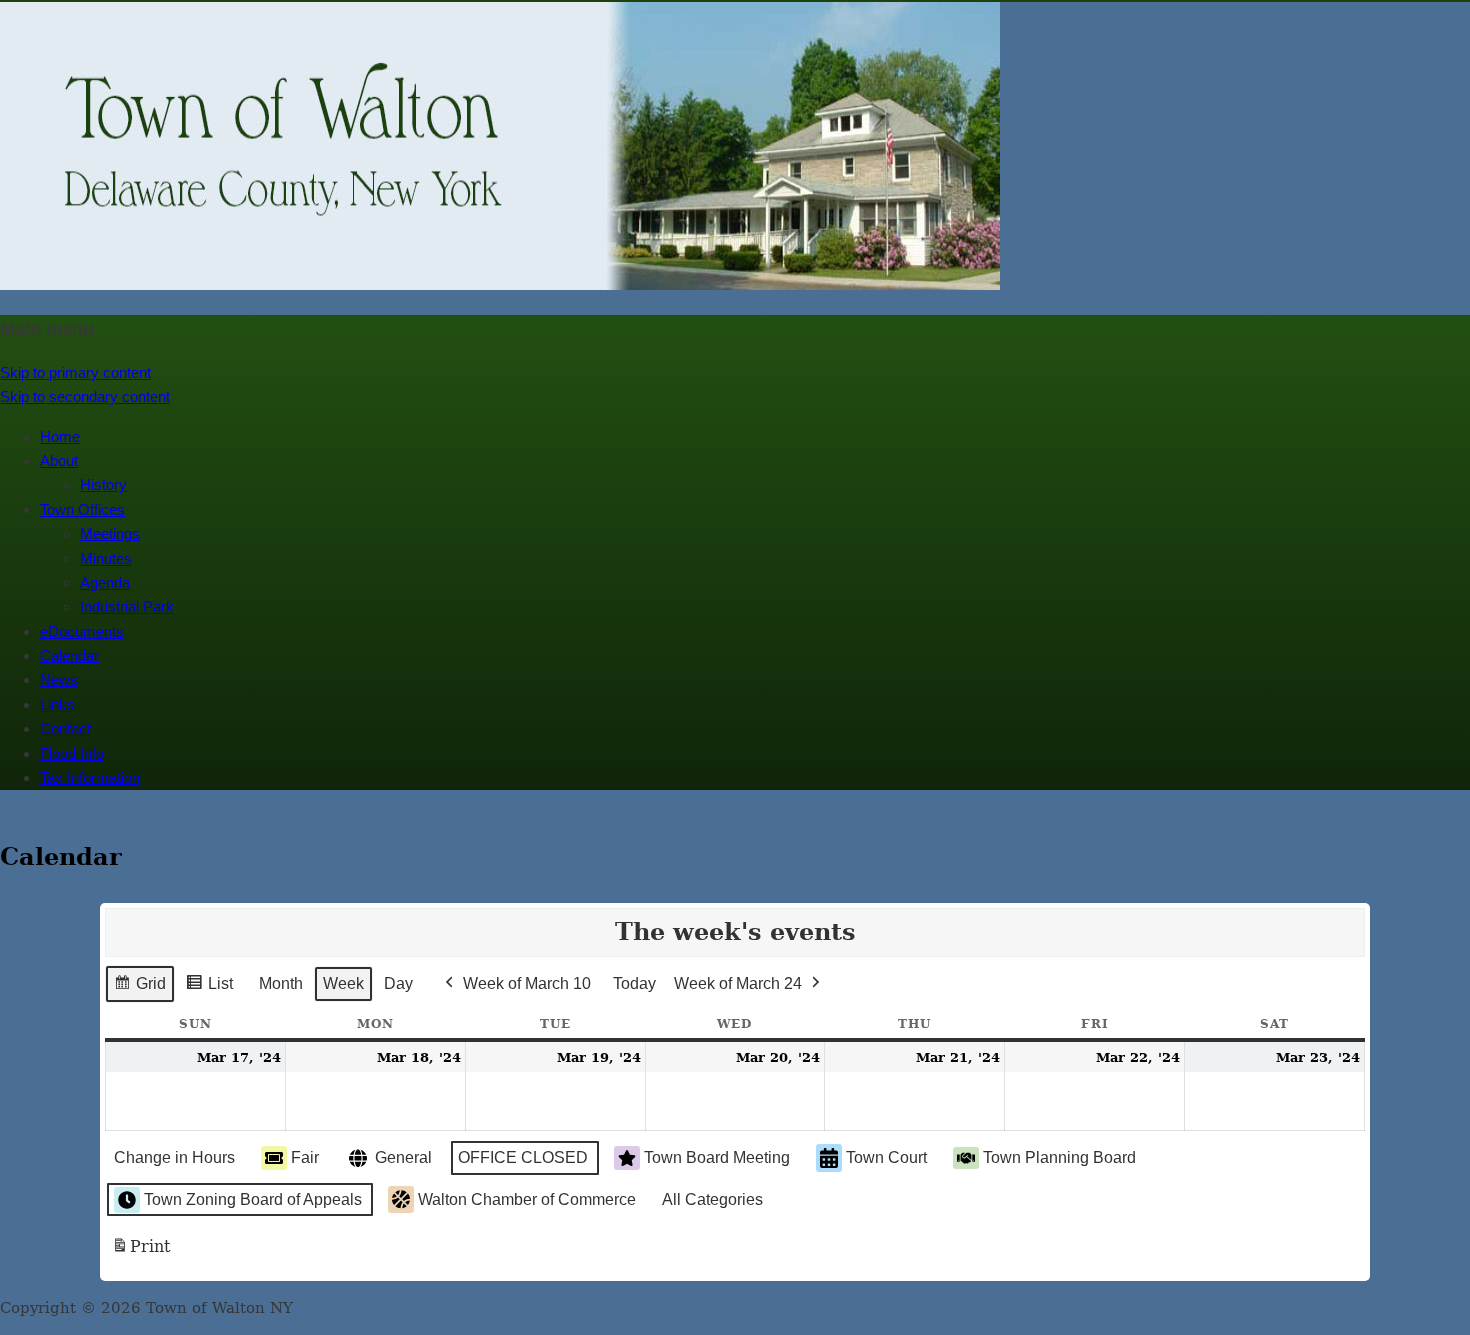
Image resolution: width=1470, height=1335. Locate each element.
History (103, 484)
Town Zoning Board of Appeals (253, 1199)
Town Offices (82, 509)
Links (57, 704)
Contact (65, 728)
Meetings (110, 533)
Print (140, 1252)
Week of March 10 (527, 983)
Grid (139, 989)
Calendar (69, 655)
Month (281, 983)
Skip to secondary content (85, 396)
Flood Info (72, 753)
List (209, 989)
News (59, 679)
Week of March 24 (738, 983)
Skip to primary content (75, 372)
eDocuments (82, 631)
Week (343, 983)
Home (60, 436)
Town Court (886, 1157)
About (59, 460)
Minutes (106, 558)
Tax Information (90, 777)
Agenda (105, 582)
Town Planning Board (1059, 1157)
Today (634, 983)
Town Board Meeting (717, 1157)
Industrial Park (127, 606)
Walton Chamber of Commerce (527, 1199)
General (403, 1157)
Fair (305, 1157)
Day (398, 983)
